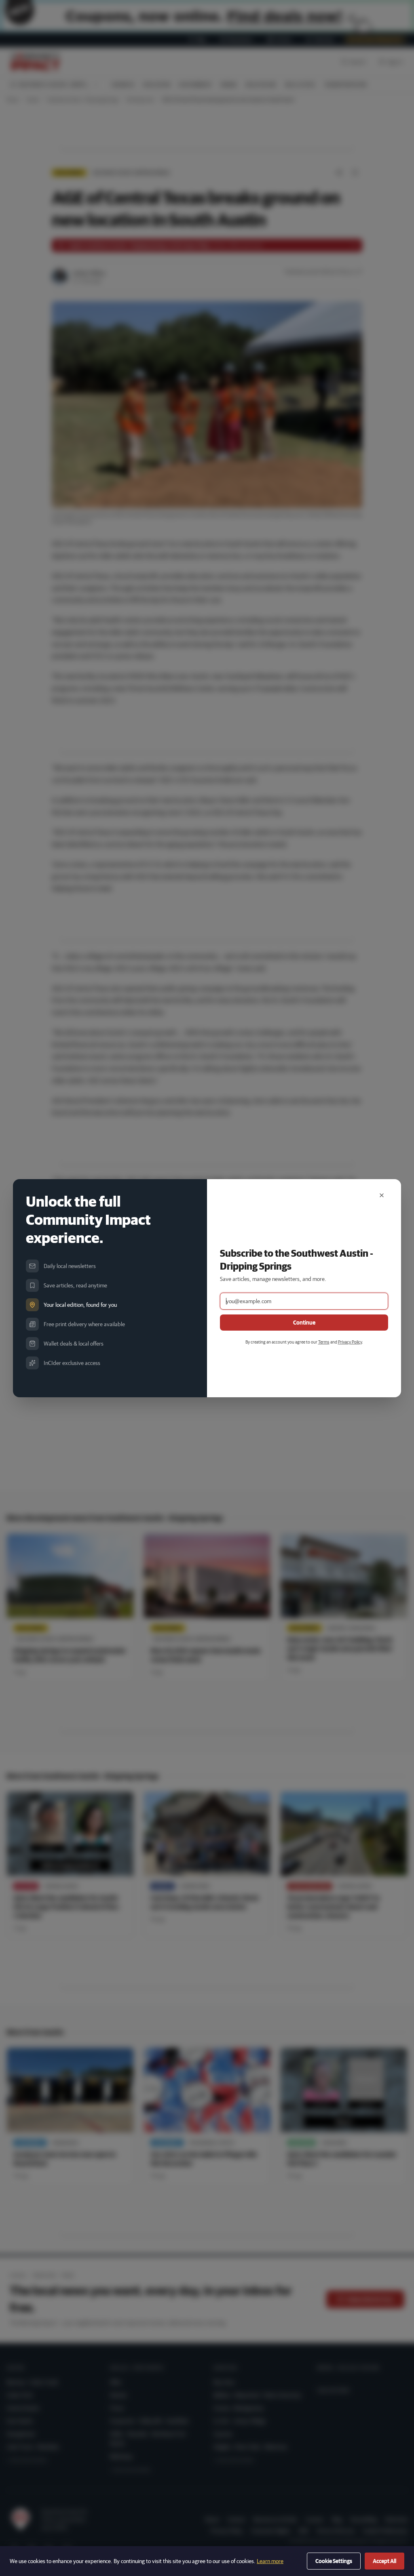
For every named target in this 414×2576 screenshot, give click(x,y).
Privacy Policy (350, 1342)
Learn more (270, 2561)
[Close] (382, 1195)
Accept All (384, 2561)
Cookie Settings (334, 2561)
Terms (324, 1342)
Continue (304, 1323)
